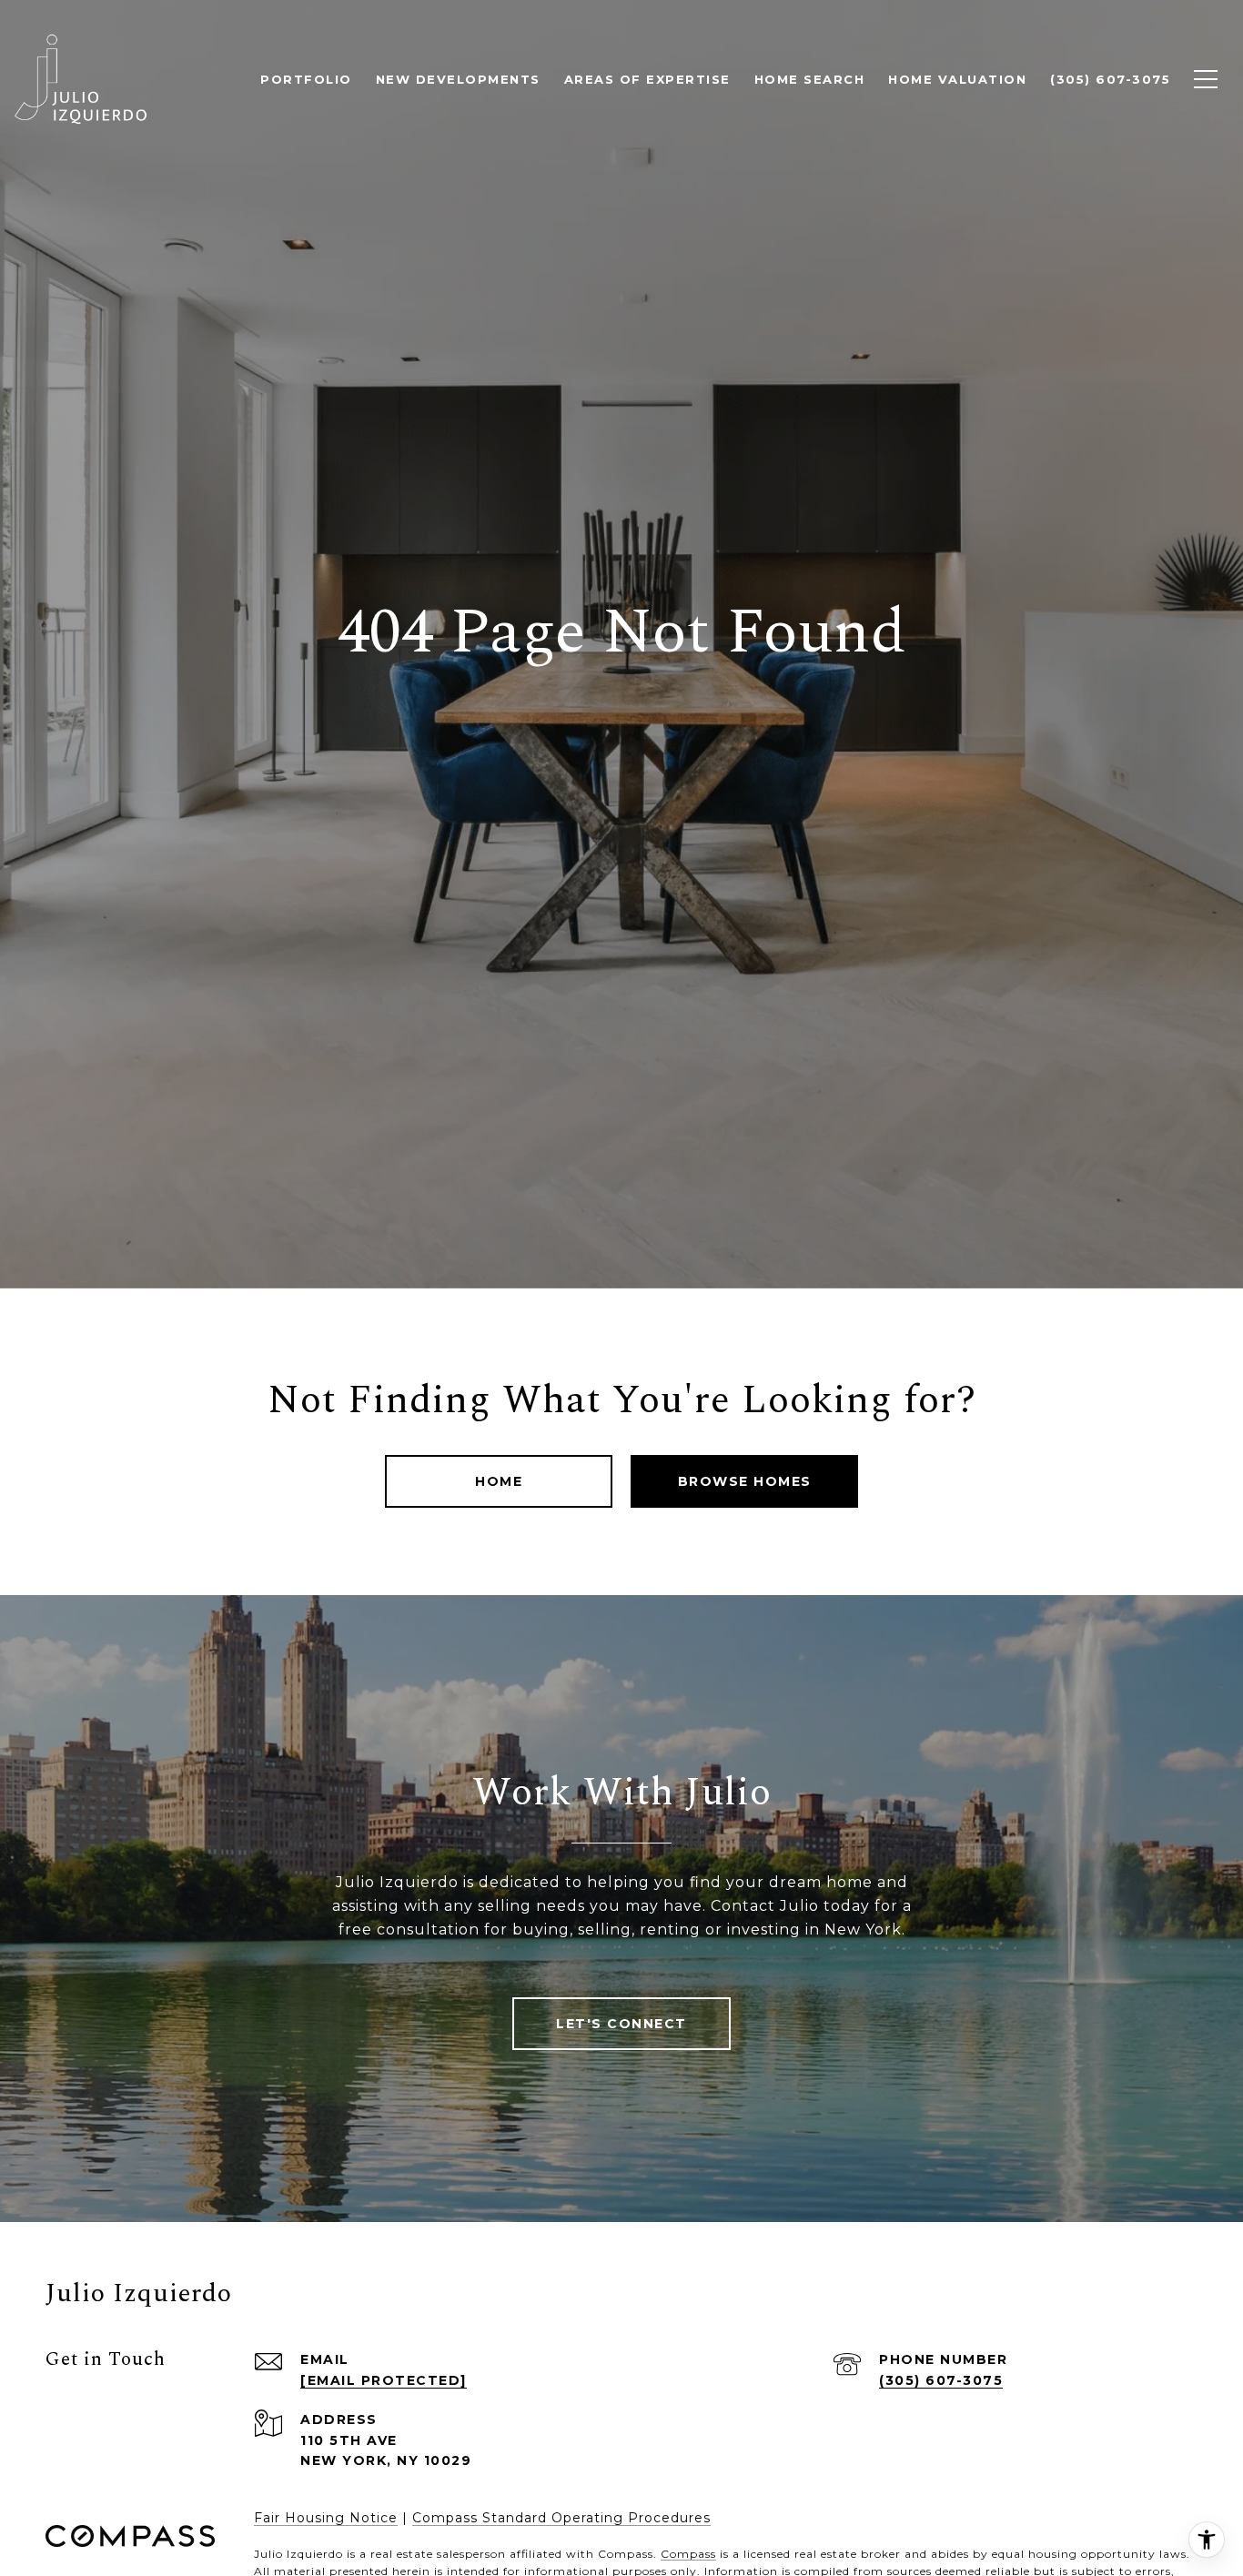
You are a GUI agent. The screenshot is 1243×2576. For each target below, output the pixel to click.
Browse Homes (745, 1481)
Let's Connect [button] (621, 2024)
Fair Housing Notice (326, 2518)
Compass (688, 2554)
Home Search (810, 79)
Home (499, 1481)
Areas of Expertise (647, 79)
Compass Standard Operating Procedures (561, 2518)
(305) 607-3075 (941, 2380)
